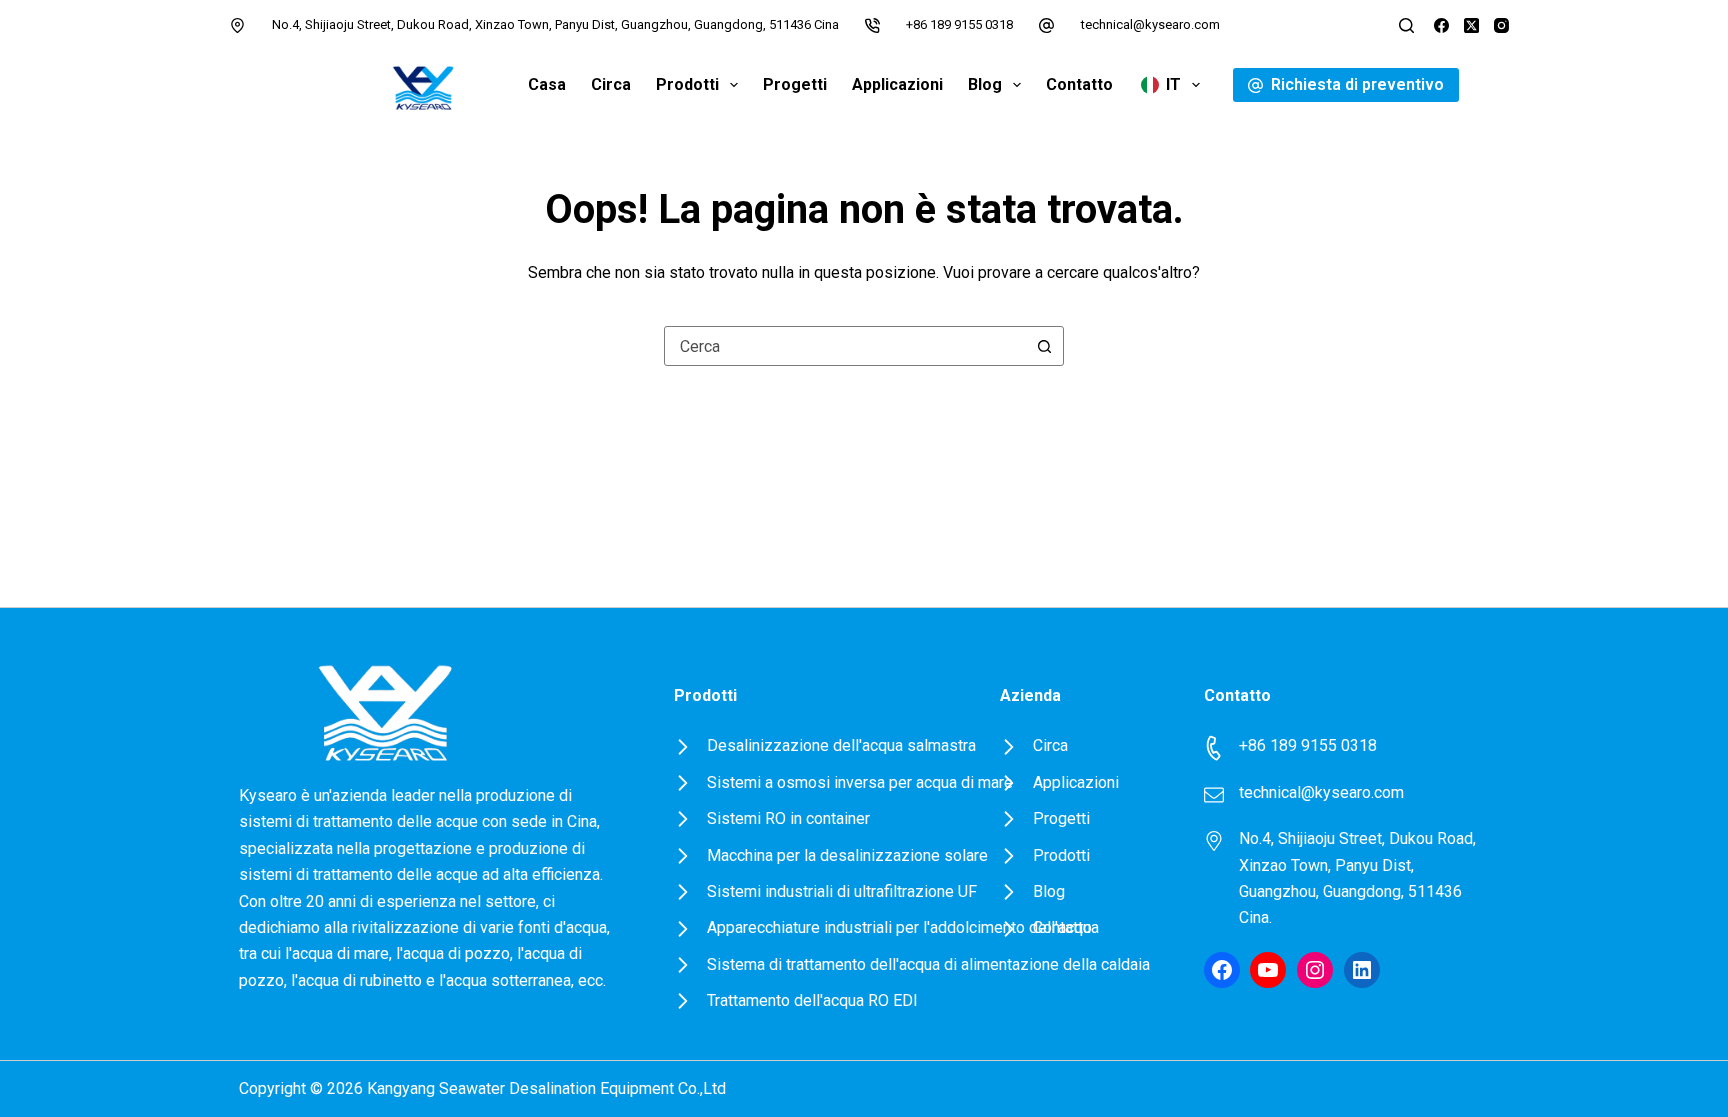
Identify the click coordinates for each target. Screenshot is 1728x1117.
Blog (985, 84)
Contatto (1079, 84)
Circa (611, 84)
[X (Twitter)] (1471, 25)
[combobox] (845, 346)
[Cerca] (1406, 25)
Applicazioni (897, 84)
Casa (547, 84)
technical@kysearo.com (1150, 24)
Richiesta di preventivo (1357, 84)
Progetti (795, 84)
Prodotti (687, 84)
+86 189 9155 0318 (959, 24)
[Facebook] (1441, 25)
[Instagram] (1501, 25)
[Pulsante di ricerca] (1044, 346)
